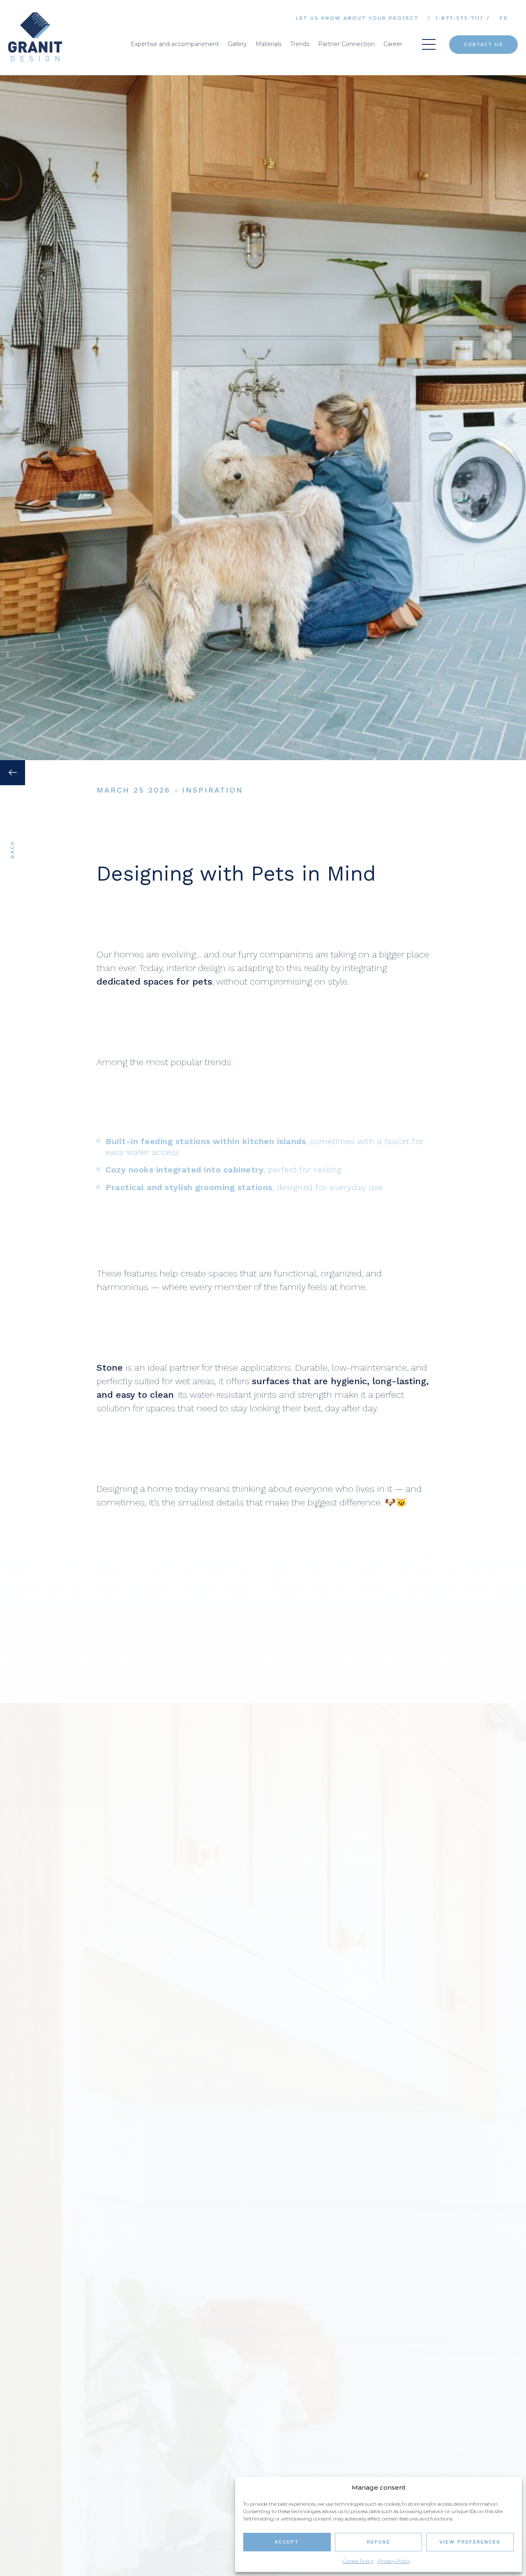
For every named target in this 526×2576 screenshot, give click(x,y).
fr (504, 18)
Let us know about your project (357, 18)
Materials (269, 44)
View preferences (470, 2542)
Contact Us (483, 45)
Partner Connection (346, 44)
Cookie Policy (358, 2561)
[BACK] (13, 912)
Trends (300, 44)
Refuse (379, 2542)
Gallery (237, 44)
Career (393, 44)
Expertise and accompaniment (175, 44)
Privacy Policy (394, 2561)
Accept (287, 2542)
